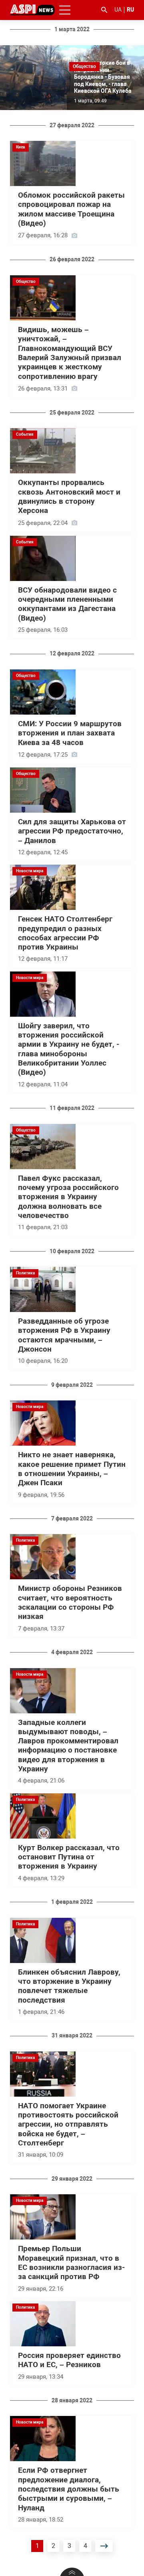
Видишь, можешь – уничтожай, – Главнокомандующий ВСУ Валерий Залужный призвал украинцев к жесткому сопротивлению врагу (70, 353)
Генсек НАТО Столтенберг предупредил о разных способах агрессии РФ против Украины (65, 933)
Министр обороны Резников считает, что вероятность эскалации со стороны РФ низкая (70, 1602)
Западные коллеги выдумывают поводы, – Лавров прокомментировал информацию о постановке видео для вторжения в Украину (68, 1746)
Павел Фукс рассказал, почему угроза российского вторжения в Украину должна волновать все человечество (68, 1197)
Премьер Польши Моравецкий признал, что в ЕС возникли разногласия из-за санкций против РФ (71, 2263)
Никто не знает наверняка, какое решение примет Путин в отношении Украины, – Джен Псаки (72, 1469)
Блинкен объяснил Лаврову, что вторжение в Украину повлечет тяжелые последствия (69, 1986)
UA (118, 10)
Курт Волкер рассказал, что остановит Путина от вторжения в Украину (69, 1857)
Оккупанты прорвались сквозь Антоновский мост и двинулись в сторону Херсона (69, 497)
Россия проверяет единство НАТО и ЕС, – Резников (69, 2360)
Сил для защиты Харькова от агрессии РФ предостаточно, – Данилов (72, 831)
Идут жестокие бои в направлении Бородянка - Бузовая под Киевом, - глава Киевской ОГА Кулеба (103, 77)
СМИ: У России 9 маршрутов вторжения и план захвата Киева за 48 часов (70, 733)
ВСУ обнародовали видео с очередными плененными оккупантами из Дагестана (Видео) (67, 604)
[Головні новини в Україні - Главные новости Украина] (32, 9)
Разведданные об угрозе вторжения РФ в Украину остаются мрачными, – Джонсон (64, 1335)
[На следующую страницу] (104, 2546)
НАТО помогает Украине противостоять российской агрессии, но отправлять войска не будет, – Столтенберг (68, 2124)
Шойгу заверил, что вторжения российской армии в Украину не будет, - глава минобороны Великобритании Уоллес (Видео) (69, 1049)
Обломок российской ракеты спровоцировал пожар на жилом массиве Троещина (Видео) (71, 209)
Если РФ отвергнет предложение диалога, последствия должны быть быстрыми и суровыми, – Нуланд (69, 2489)
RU (130, 10)
